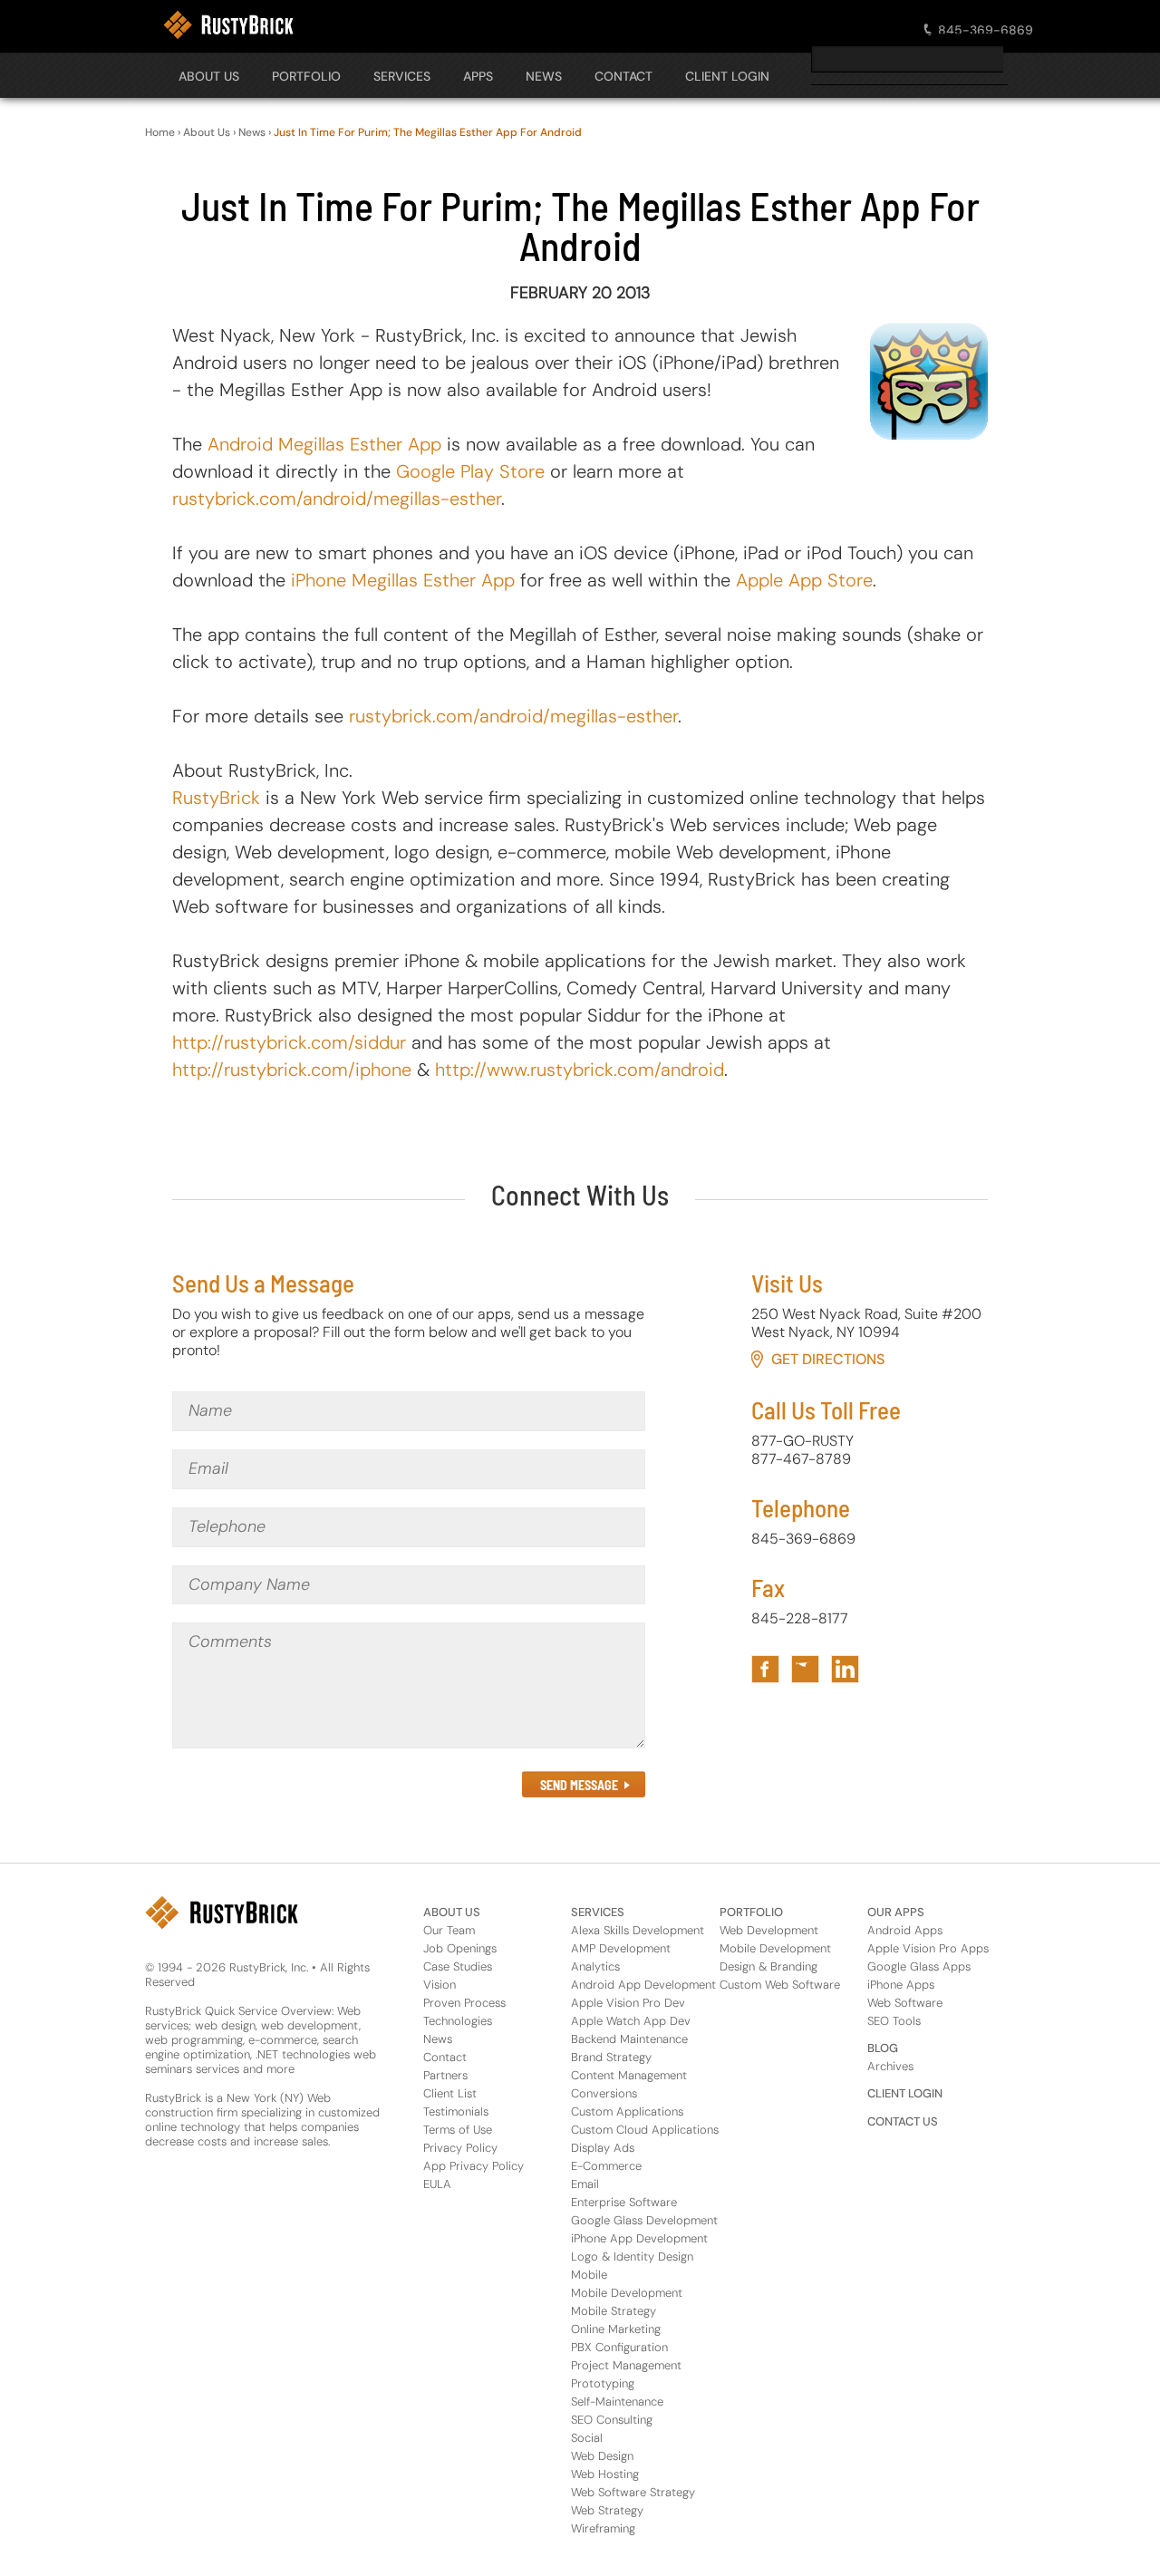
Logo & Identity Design (632, 2256)
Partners (445, 2075)
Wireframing (603, 2528)
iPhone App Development (639, 2238)
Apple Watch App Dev (631, 2021)
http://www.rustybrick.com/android (580, 1070)
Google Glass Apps (919, 1966)
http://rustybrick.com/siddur (289, 1042)
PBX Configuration (619, 2347)
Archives (890, 2066)
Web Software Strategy (633, 2492)
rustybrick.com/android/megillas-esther (337, 499)
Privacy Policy (460, 2148)
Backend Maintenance (629, 2039)
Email (585, 2184)
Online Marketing (616, 2329)
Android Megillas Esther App (324, 444)
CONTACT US (903, 2121)
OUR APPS (896, 1912)
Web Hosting (605, 2474)
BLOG (883, 2048)
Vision (440, 1985)
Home (160, 132)
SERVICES (402, 76)
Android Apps (905, 1930)
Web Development (769, 1930)
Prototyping (603, 2383)
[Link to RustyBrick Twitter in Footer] (805, 1669)
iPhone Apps (901, 1985)
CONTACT (623, 76)
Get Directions (828, 1359)
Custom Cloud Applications (645, 2130)
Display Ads (603, 2148)
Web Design (602, 2456)
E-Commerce (606, 2166)
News (252, 132)
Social (587, 2438)
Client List (450, 2093)
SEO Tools (894, 2021)
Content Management (629, 2075)
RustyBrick (216, 798)
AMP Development (621, 1948)
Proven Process (464, 2003)
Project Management (626, 2365)
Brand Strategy (611, 2057)
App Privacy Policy (474, 2166)
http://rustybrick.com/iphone (292, 1070)
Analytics (595, 1966)
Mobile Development (627, 2293)
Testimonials (456, 2111)
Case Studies (458, 1966)
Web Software (905, 2003)
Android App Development (643, 1985)
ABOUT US (452, 1912)
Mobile (589, 2275)
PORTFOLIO (306, 76)
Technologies (458, 2021)
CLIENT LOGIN (727, 76)
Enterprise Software (624, 2202)
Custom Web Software (780, 1985)
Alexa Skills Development (638, 1930)
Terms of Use (458, 2130)
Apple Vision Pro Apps (928, 1948)
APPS (478, 76)
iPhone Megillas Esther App (403, 580)
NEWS (544, 76)
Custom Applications (627, 2111)
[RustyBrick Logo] (228, 25)
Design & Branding (768, 1966)
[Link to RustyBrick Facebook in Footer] (765, 1669)
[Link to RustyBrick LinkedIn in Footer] (845, 1669)
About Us (209, 76)
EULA (437, 2184)
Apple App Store (804, 580)
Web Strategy (607, 2510)
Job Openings (460, 1948)
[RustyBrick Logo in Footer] (222, 1913)
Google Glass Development (644, 2220)
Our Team (449, 1930)
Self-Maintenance (617, 2402)
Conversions (604, 2093)
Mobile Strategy (614, 2311)
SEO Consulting (612, 2420)
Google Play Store (470, 471)
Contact (445, 2057)
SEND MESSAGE (579, 1785)
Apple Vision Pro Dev (628, 2003)
